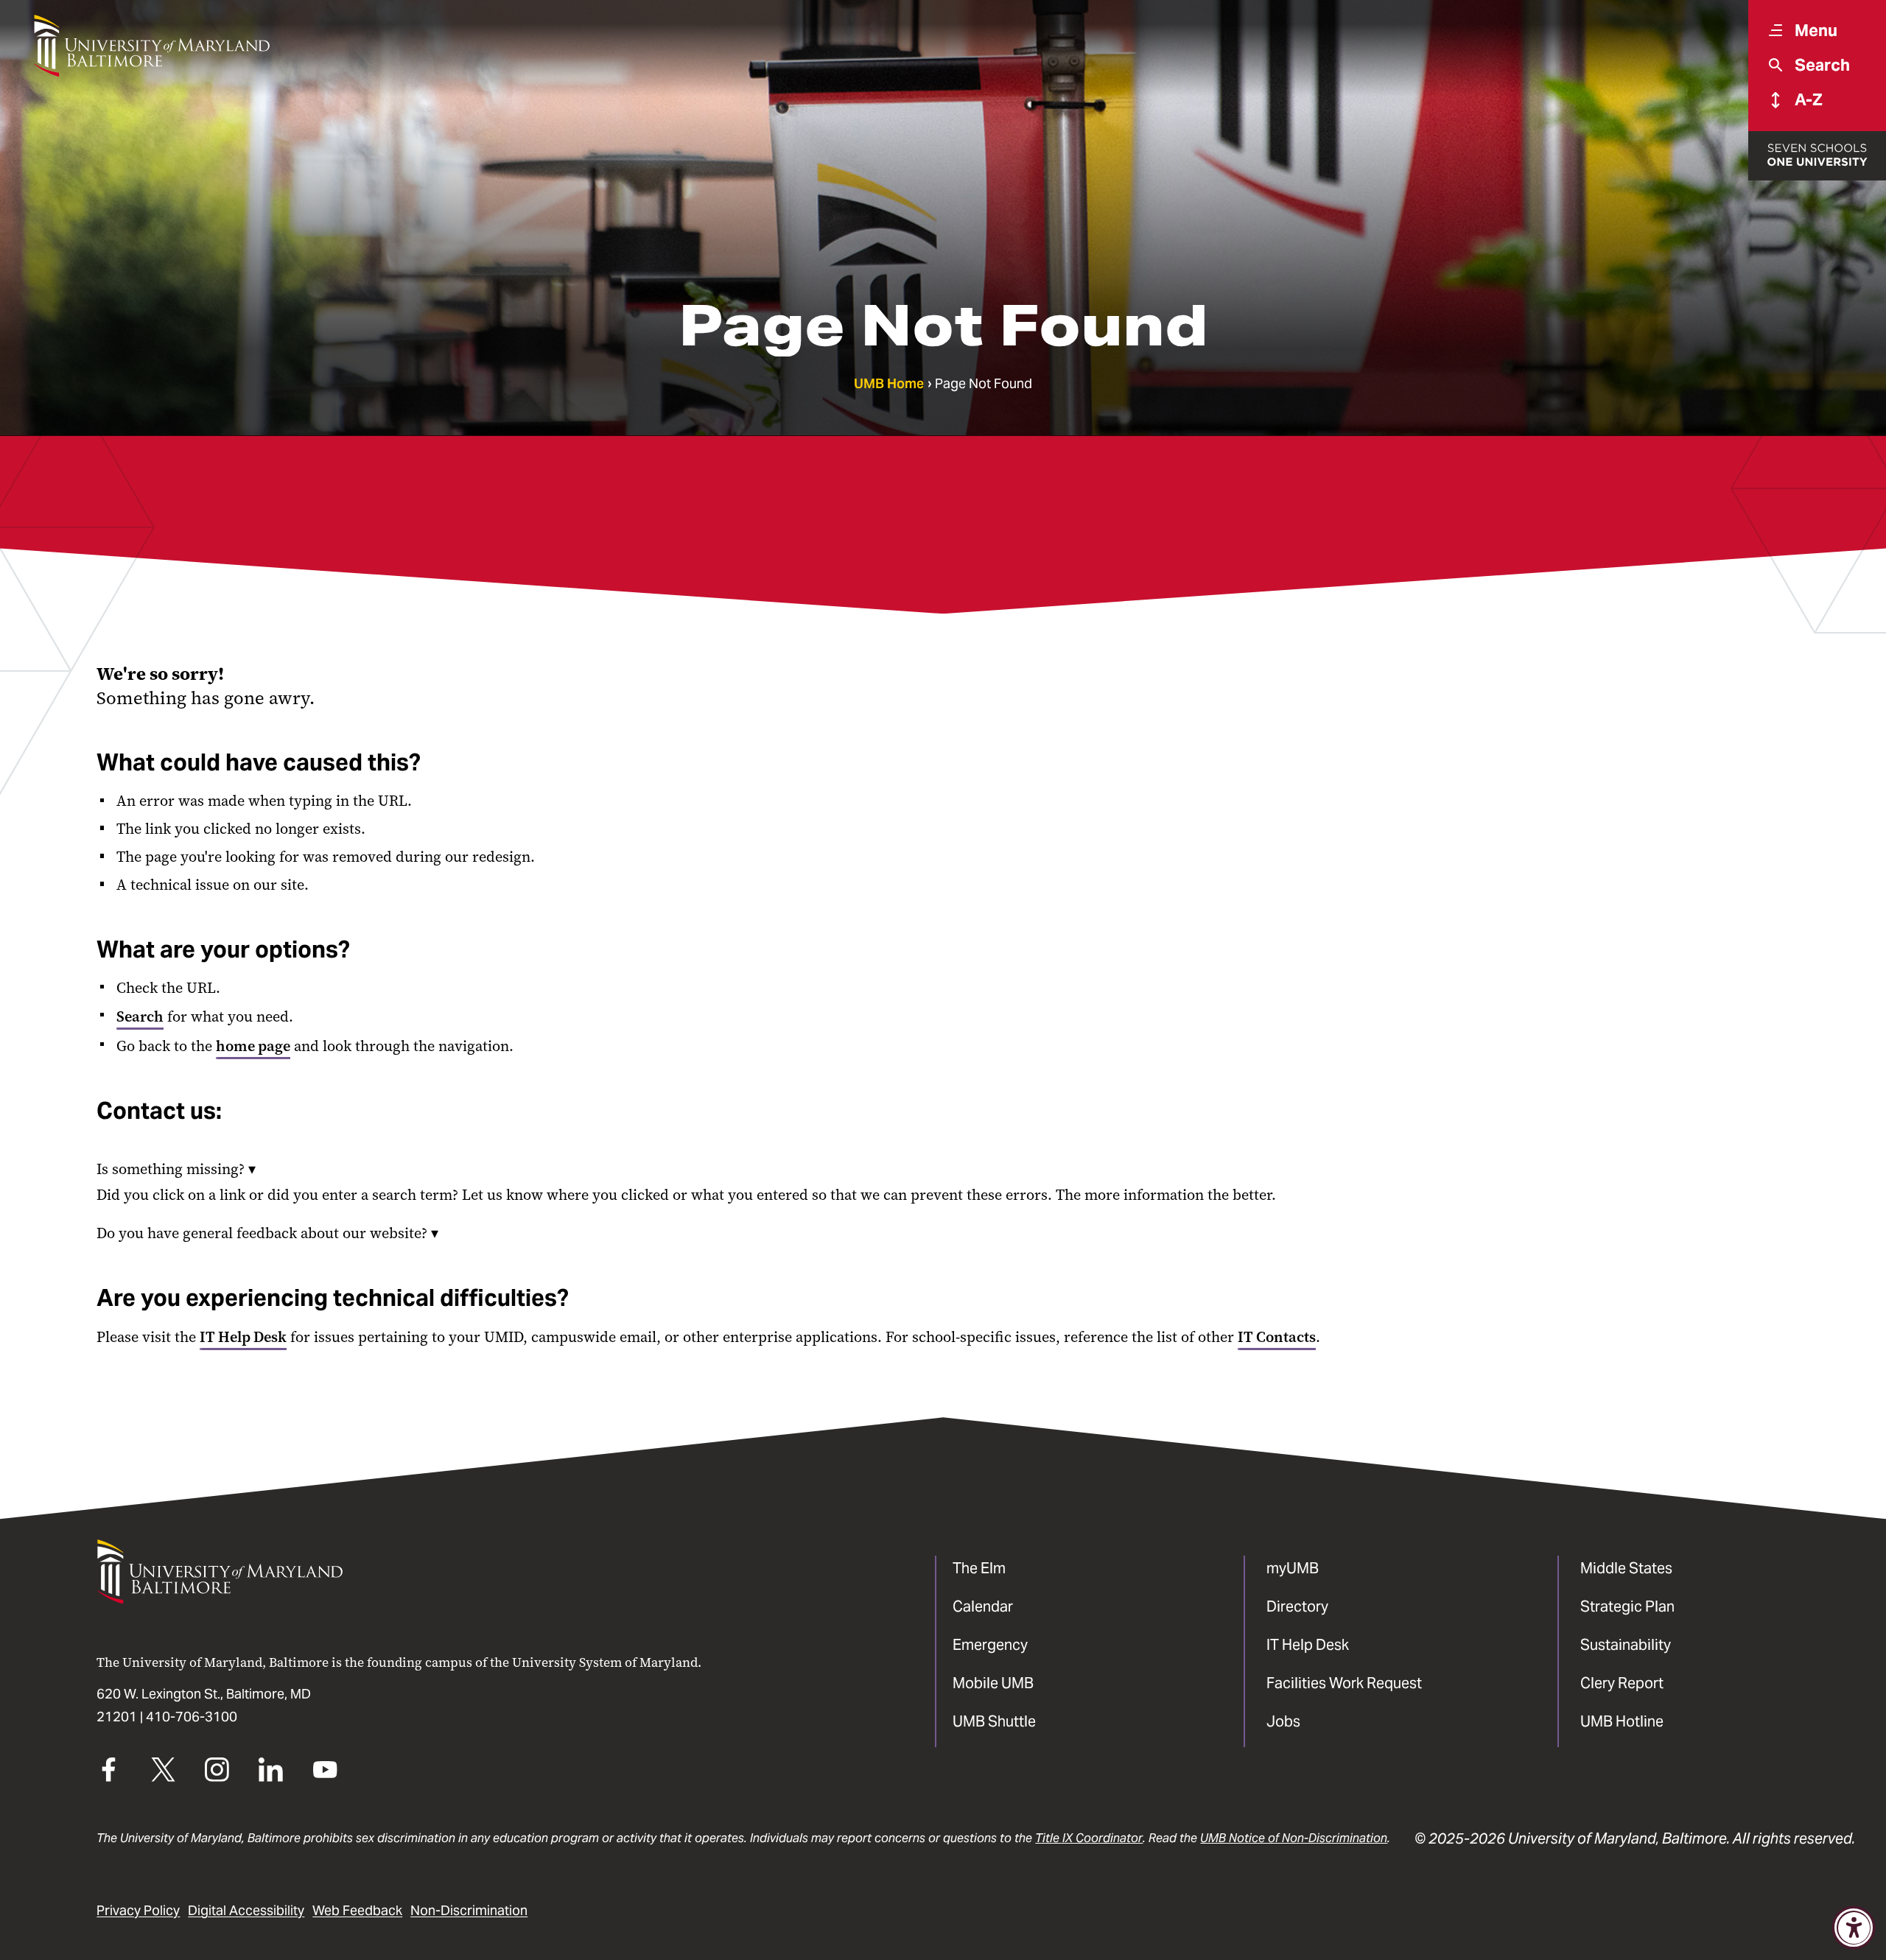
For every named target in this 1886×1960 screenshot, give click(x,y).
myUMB (1293, 1568)
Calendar (983, 1606)
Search (140, 1016)
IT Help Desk (243, 1337)
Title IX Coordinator (1089, 1838)
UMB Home (889, 384)
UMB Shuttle (994, 1721)
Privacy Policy (138, 1911)
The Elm (979, 1568)
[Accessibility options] (1854, 1928)
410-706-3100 (192, 1717)
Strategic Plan (1627, 1606)
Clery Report (1622, 1683)
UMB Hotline (1622, 1721)
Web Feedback (357, 1911)
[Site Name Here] (151, 46)
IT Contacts (1277, 1337)
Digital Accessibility (246, 1911)
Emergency (990, 1645)
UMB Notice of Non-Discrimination (1294, 1838)
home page (253, 1046)
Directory (1297, 1606)
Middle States (1626, 1568)
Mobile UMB (993, 1683)
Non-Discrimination (469, 1911)
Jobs (1283, 1721)
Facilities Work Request (1344, 1683)
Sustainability (1626, 1645)
